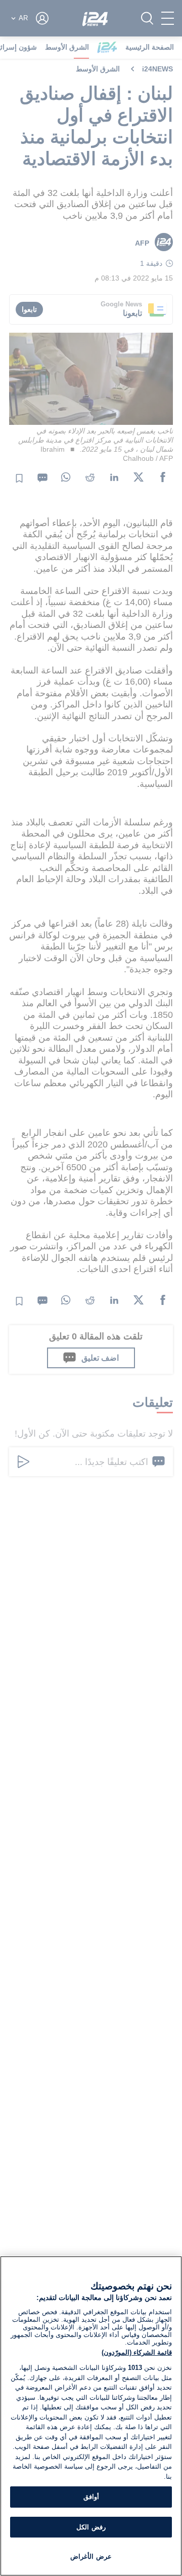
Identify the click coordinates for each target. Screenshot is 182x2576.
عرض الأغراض (91, 2557)
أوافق (91, 2497)
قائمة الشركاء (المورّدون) (137, 2352)
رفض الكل (91, 2527)
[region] (91, 2416)
